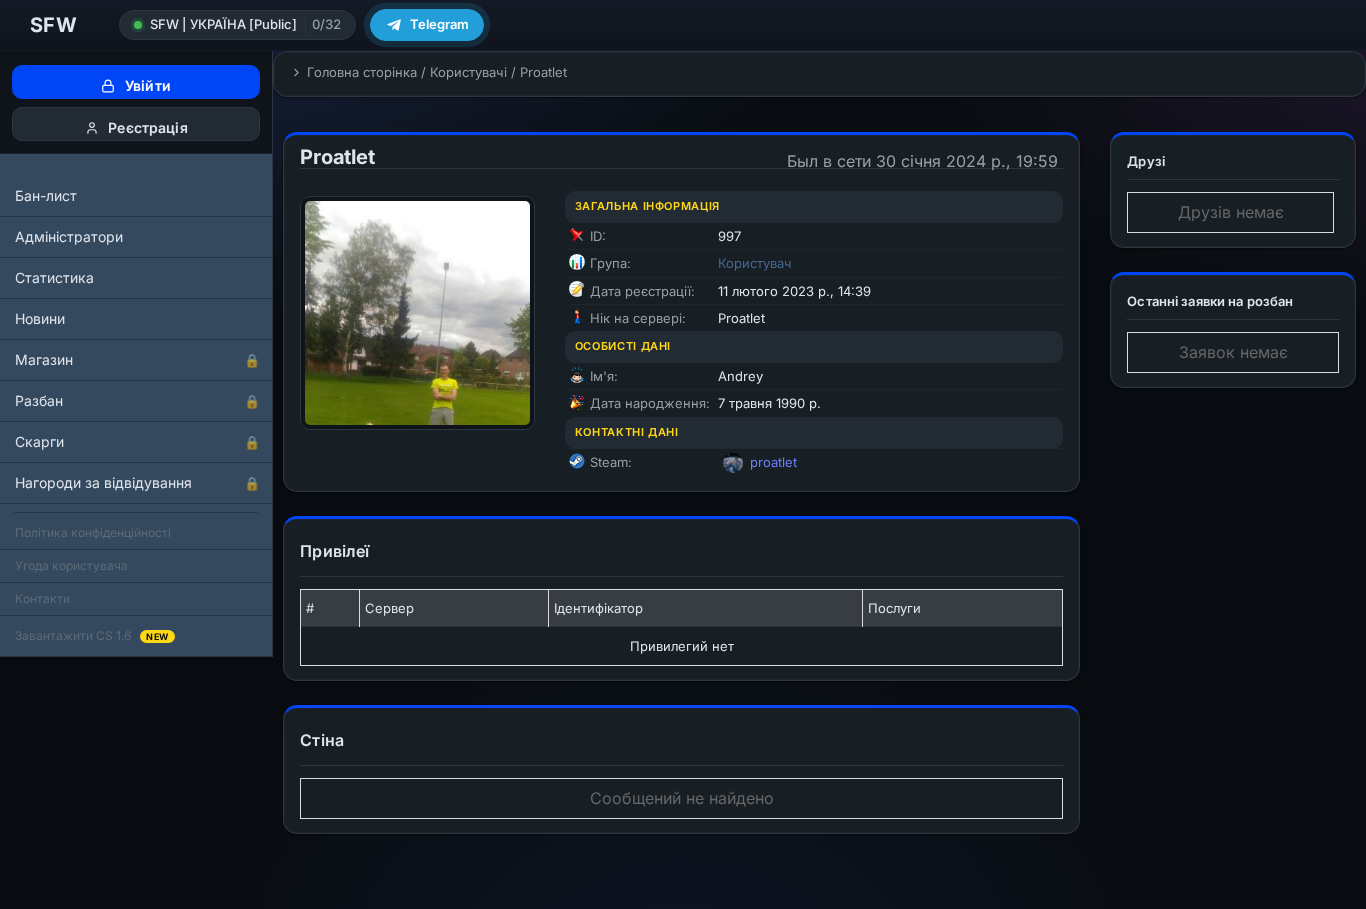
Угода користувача (71, 565)
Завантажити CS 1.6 (92, 635)
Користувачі (468, 72)
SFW (53, 25)
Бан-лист (46, 195)
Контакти (42, 598)
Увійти (146, 85)
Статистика (54, 277)
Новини (40, 318)
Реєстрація (146, 127)
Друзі (1146, 161)
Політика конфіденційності (93, 532)
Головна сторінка (362, 72)
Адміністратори (69, 236)
